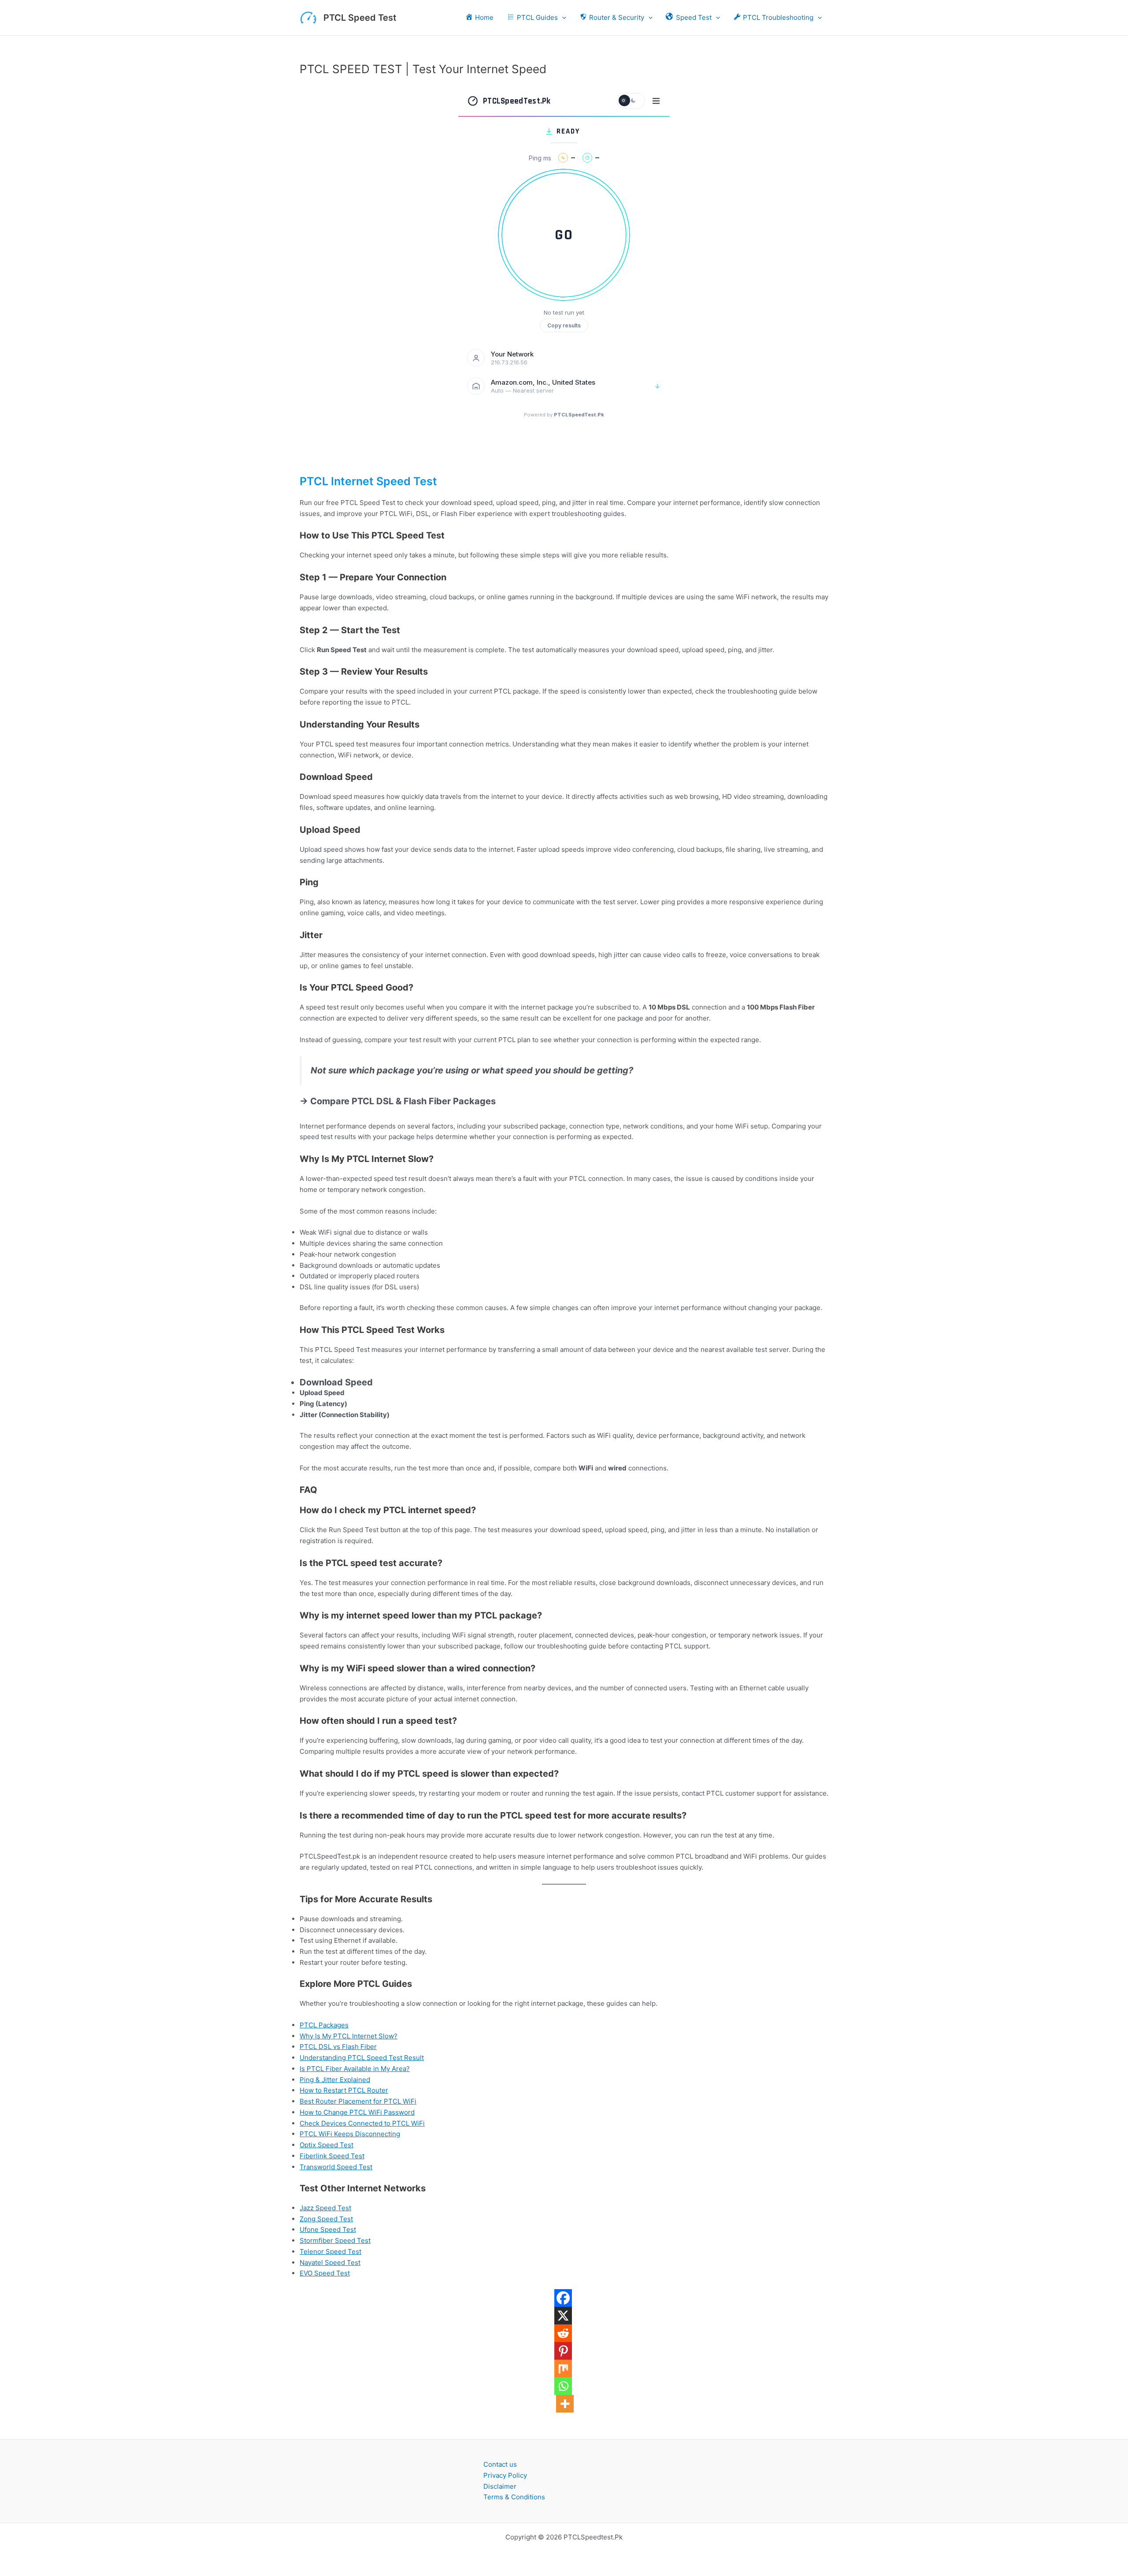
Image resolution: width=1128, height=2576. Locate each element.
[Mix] (563, 2368)
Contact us (500, 2464)
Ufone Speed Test (328, 2229)
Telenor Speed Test (330, 2251)
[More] (565, 2404)
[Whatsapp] (563, 2386)
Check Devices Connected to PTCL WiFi (362, 2123)
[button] (562, 18)
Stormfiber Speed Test (335, 2240)
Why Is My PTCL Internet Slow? (349, 2036)
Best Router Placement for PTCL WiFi (358, 2101)
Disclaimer (500, 2486)
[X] (563, 2316)
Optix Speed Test (327, 2145)
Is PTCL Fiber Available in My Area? (355, 2069)
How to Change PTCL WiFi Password (357, 2112)
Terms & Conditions (514, 2497)
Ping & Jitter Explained (335, 2080)
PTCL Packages (324, 2025)
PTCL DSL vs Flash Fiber (338, 2047)
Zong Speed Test (326, 2219)
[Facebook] (563, 2298)
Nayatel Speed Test (330, 2262)
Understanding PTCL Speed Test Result (362, 2058)
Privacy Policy (505, 2475)
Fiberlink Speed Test (332, 2156)
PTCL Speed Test (360, 18)
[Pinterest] (563, 2351)
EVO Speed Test (325, 2273)
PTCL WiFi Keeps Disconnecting (350, 2134)
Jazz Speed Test (325, 2208)
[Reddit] (563, 2333)
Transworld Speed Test (336, 2167)
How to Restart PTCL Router (344, 2090)
